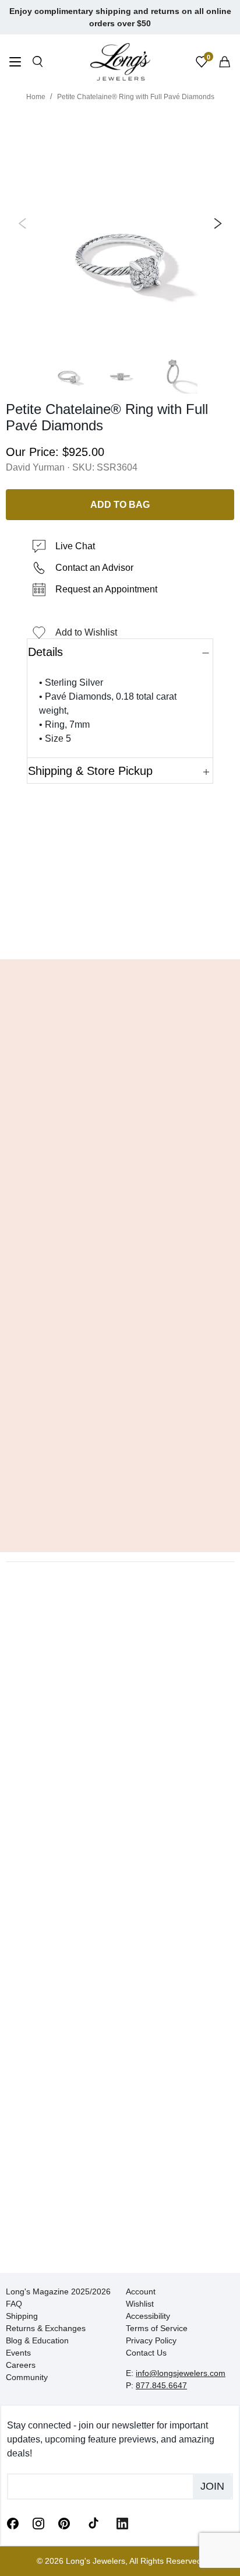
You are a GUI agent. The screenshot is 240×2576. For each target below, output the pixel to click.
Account (141, 2291)
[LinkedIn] (122, 2522)
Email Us (120, 933)
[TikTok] (93, 2522)
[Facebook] (13, 2522)
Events (18, 2353)
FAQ (14, 2304)
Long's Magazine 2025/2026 (58, 2291)
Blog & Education (37, 2340)
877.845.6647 (161, 2385)
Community (27, 2377)
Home (36, 97)
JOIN (212, 2486)
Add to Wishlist (86, 632)
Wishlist (140, 2304)
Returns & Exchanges (46, 2328)
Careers (21, 2365)
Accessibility (148, 2316)
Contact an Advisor (94, 568)
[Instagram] (38, 2522)
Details (45, 652)
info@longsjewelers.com (181, 2373)
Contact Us (146, 2353)
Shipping (22, 2316)
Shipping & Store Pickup (90, 771)
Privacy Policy (151, 2340)
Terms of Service (157, 2328)
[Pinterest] (64, 2522)
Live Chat (75, 546)
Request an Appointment (106, 589)
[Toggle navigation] (15, 63)
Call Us (40, 933)
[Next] (216, 223)
